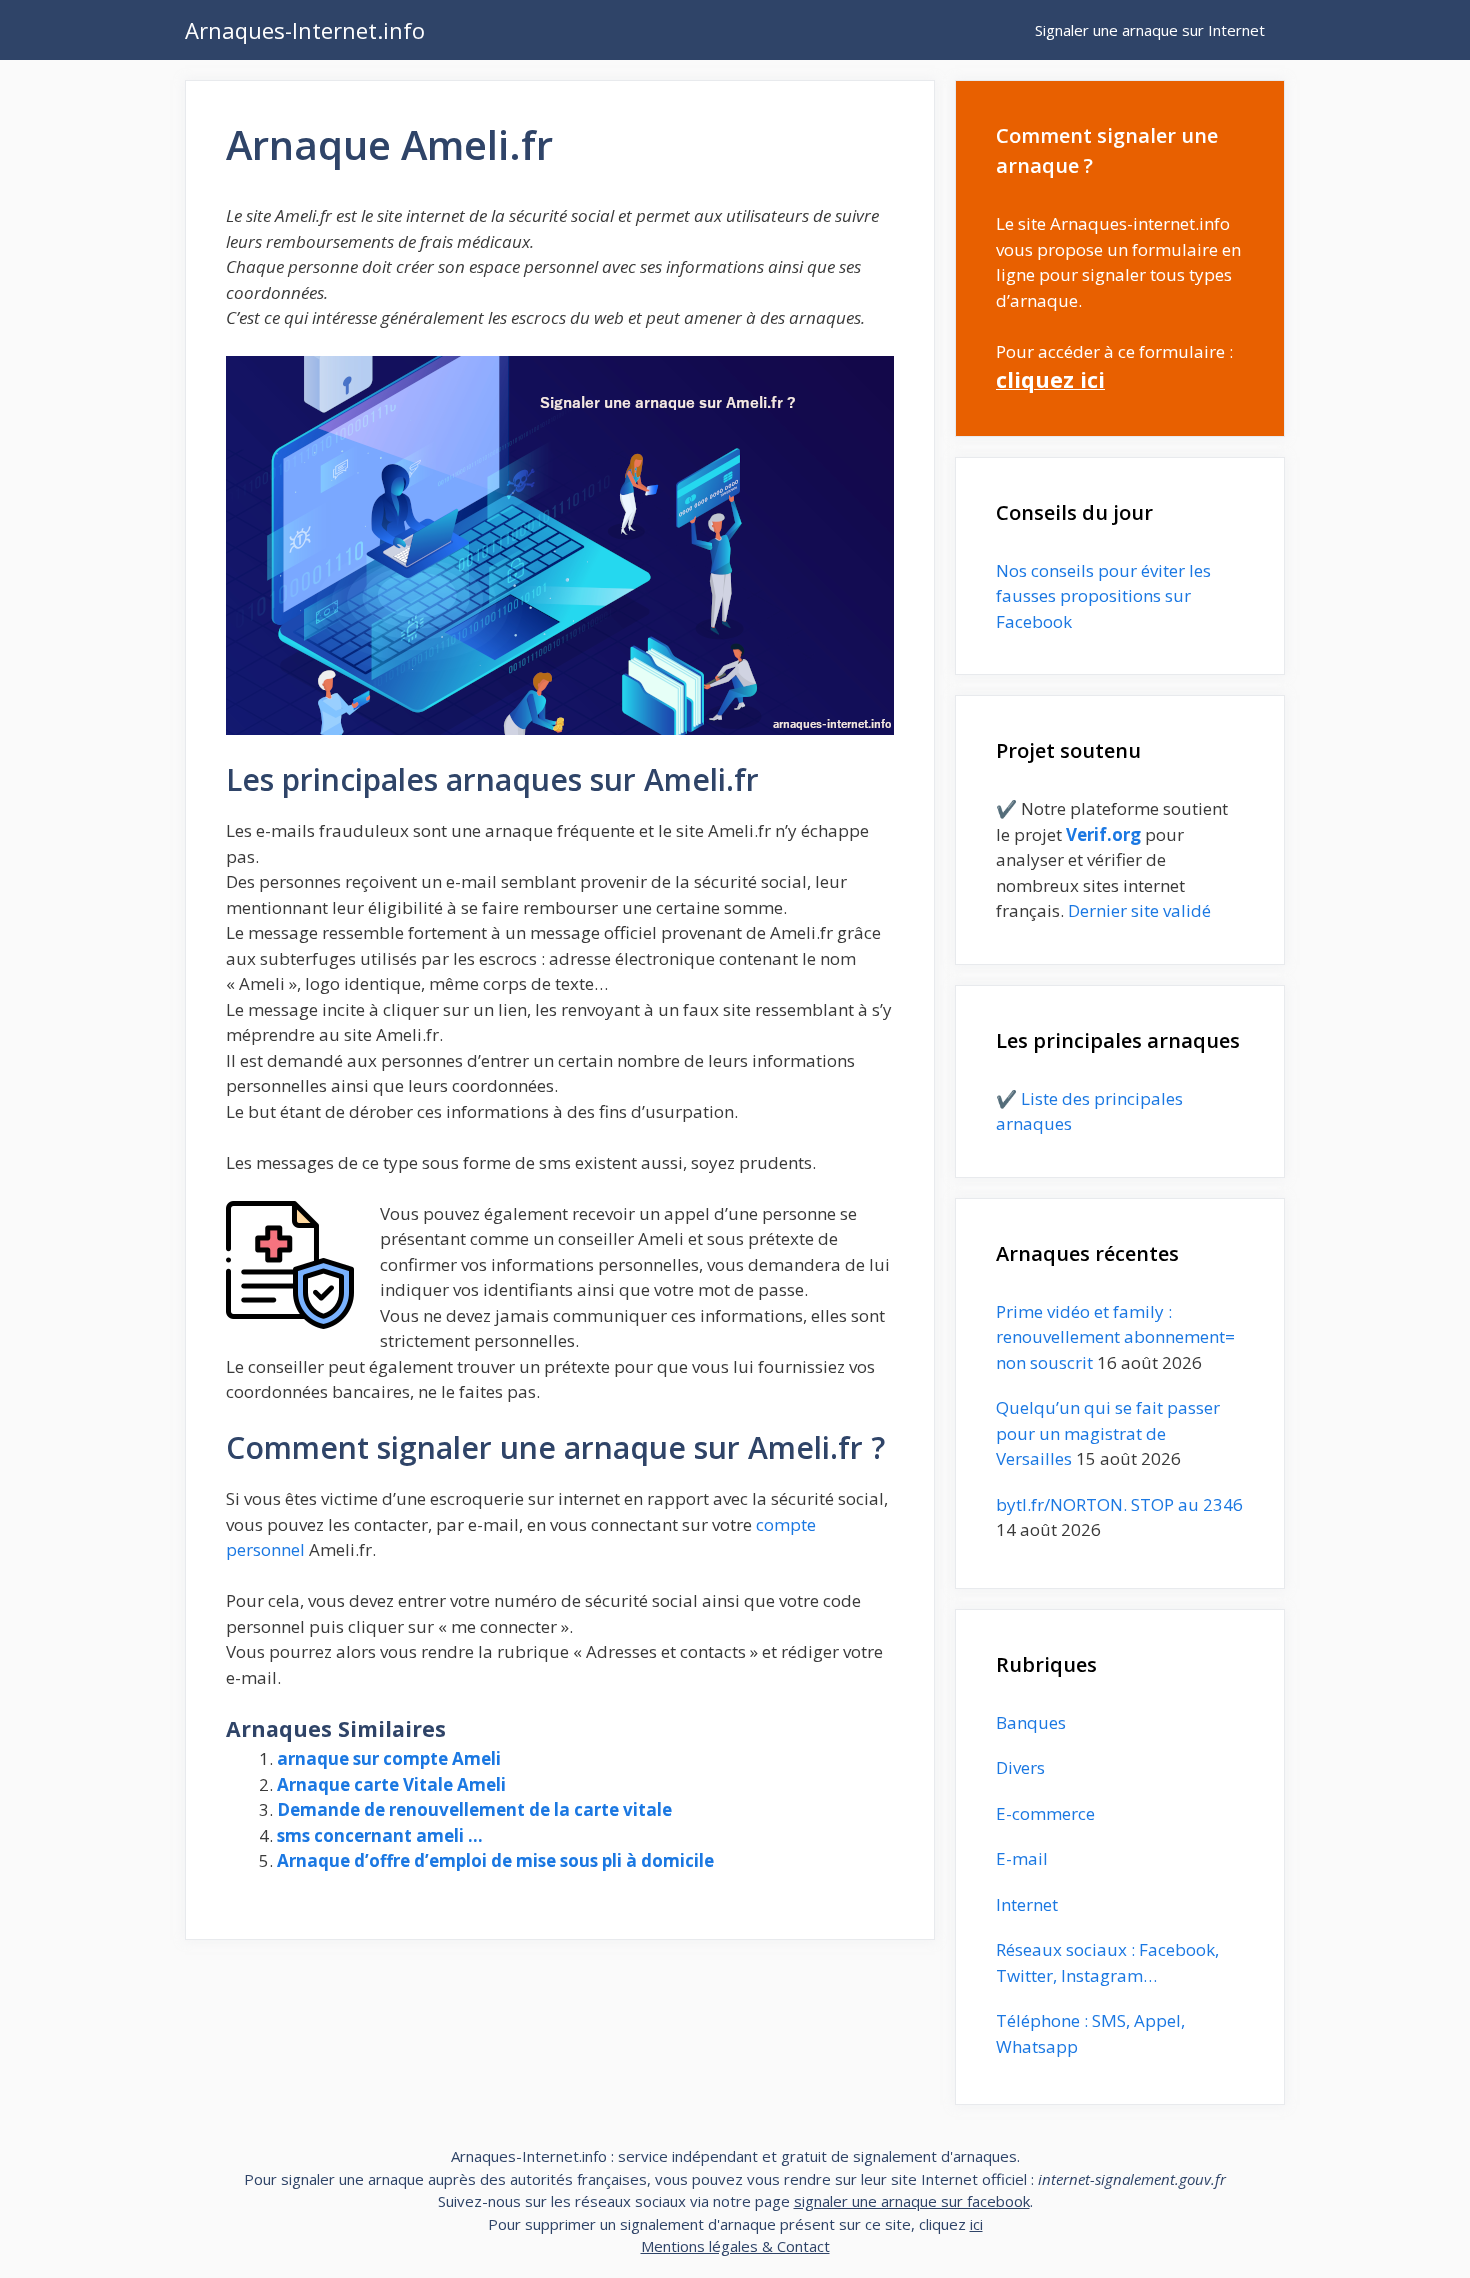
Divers (1020, 1767)
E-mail (1022, 1858)
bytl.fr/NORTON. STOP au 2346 (1119, 1504)
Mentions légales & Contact (735, 2246)
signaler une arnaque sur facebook (912, 2201)
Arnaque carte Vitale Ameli (391, 1784)
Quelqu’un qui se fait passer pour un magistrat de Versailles (1108, 1433)
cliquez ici (1050, 379)
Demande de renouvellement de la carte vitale (474, 1809)
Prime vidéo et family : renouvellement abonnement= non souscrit (1115, 1337)
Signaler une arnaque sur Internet (1150, 30)
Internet (1027, 1904)
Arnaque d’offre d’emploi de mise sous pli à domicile (495, 1860)
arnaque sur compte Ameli (389, 1758)
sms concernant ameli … (380, 1835)
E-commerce (1045, 1813)
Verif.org (1103, 834)
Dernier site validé (1139, 910)
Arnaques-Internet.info (305, 30)
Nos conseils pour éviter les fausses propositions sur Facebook (1103, 596)
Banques (1031, 1722)
